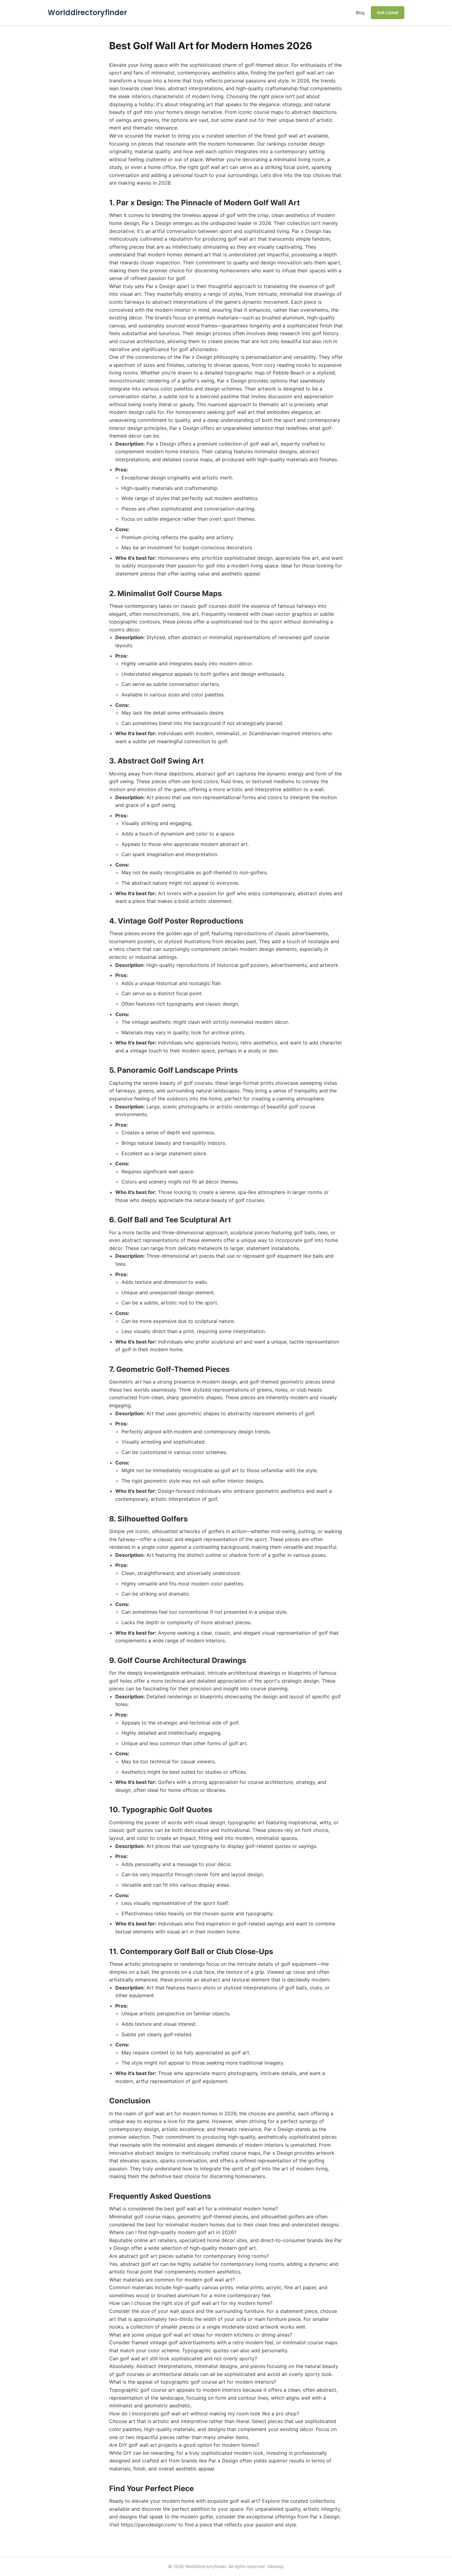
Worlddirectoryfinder (87, 12)
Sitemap (276, 2566)
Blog (360, 12)
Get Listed (388, 12)
